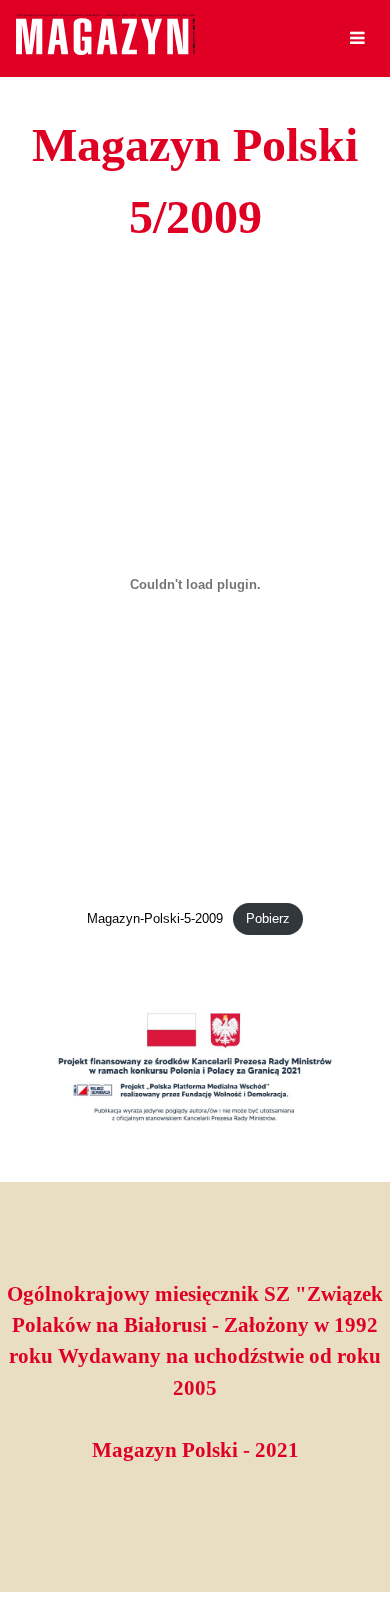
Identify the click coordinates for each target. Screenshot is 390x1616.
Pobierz (268, 918)
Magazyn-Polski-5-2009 (155, 918)
